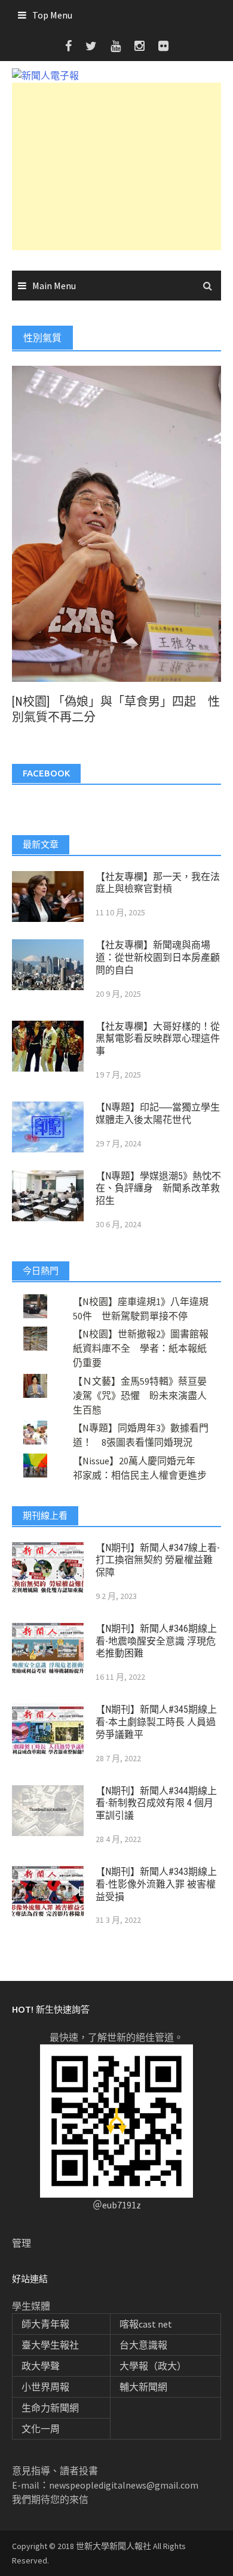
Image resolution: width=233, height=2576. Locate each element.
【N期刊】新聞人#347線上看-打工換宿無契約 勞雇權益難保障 (158, 1560)
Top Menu (52, 15)
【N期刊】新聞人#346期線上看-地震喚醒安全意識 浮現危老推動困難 (156, 1641)
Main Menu (54, 286)
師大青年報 (45, 2324)
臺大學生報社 (50, 2345)
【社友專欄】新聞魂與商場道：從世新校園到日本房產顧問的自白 (158, 958)
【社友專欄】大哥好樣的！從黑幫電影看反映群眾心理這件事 (158, 1039)
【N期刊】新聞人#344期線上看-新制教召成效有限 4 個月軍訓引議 (156, 1803)
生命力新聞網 (50, 2408)
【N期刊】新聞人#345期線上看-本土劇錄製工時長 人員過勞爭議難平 (156, 1722)
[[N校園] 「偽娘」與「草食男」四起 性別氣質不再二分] (116, 523)
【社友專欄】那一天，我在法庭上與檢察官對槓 (158, 883)
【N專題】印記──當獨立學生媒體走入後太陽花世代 (158, 1113)
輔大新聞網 (143, 2387)
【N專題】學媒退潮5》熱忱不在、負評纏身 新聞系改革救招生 (158, 1189)
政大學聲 (41, 2366)
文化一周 (41, 2429)
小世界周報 (45, 2387)
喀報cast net (146, 2324)
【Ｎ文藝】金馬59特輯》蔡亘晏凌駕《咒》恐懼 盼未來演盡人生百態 (140, 1395)
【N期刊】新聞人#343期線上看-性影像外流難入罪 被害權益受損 (156, 1884)
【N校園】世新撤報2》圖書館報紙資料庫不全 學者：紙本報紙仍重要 (141, 1348)
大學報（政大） (153, 2366)
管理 (22, 2243)
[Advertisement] (116, 166)
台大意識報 (143, 2345)
